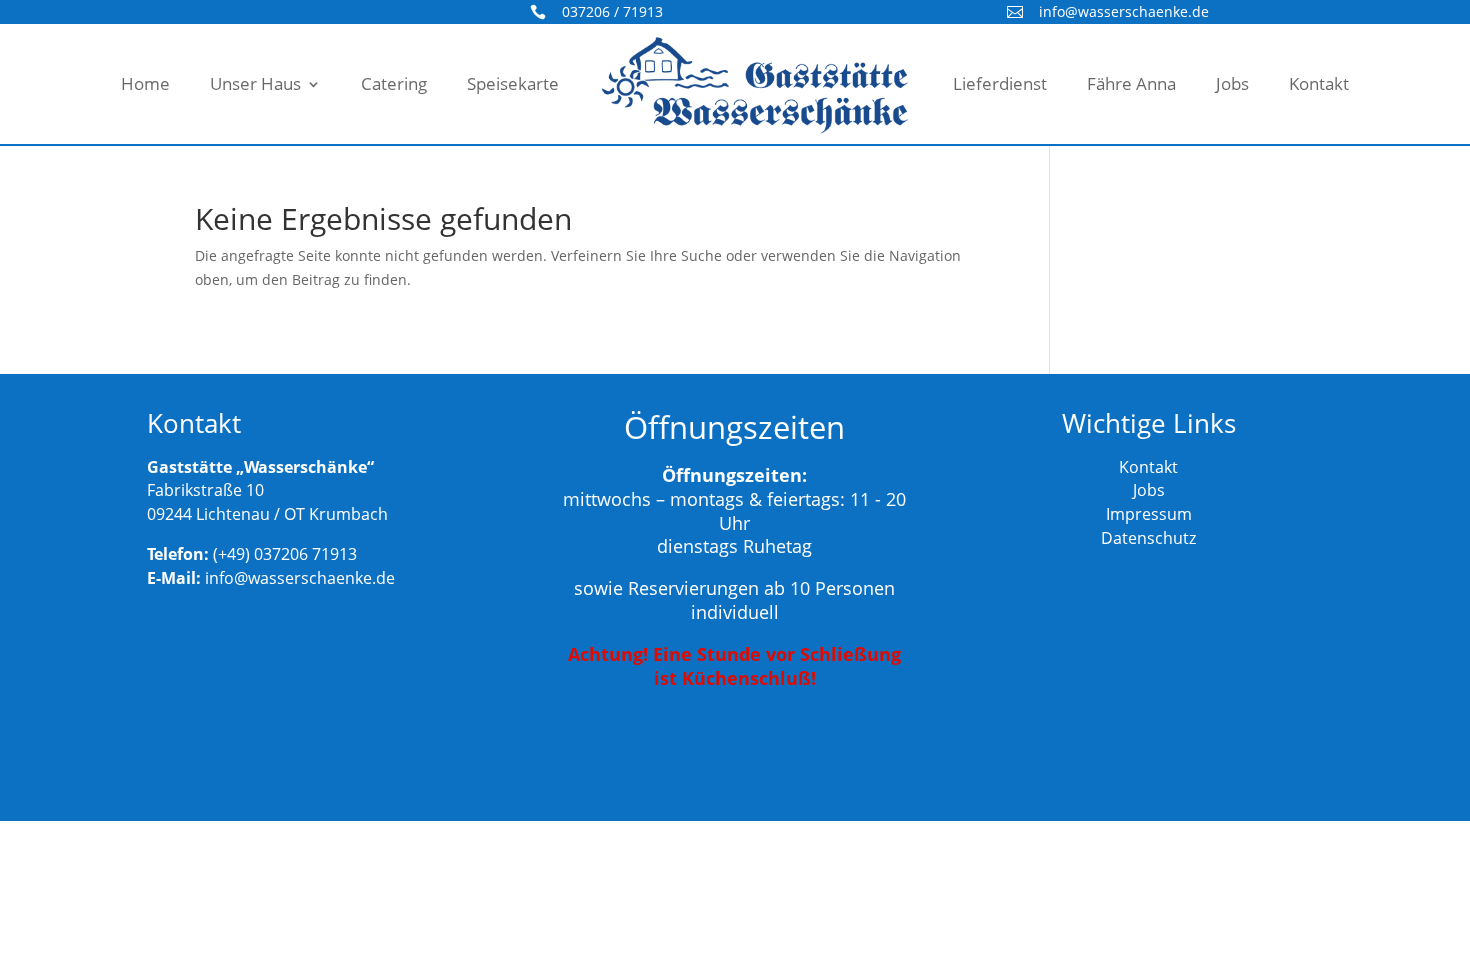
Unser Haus (255, 83)
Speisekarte (513, 83)
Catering (394, 83)
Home (145, 83)
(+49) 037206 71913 (285, 554)
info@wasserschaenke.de (1124, 11)
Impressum (1149, 514)
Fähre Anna (1131, 83)
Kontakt (1319, 83)
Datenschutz (1148, 538)
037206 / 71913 (612, 11)
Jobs (1232, 83)
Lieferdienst (1000, 83)
